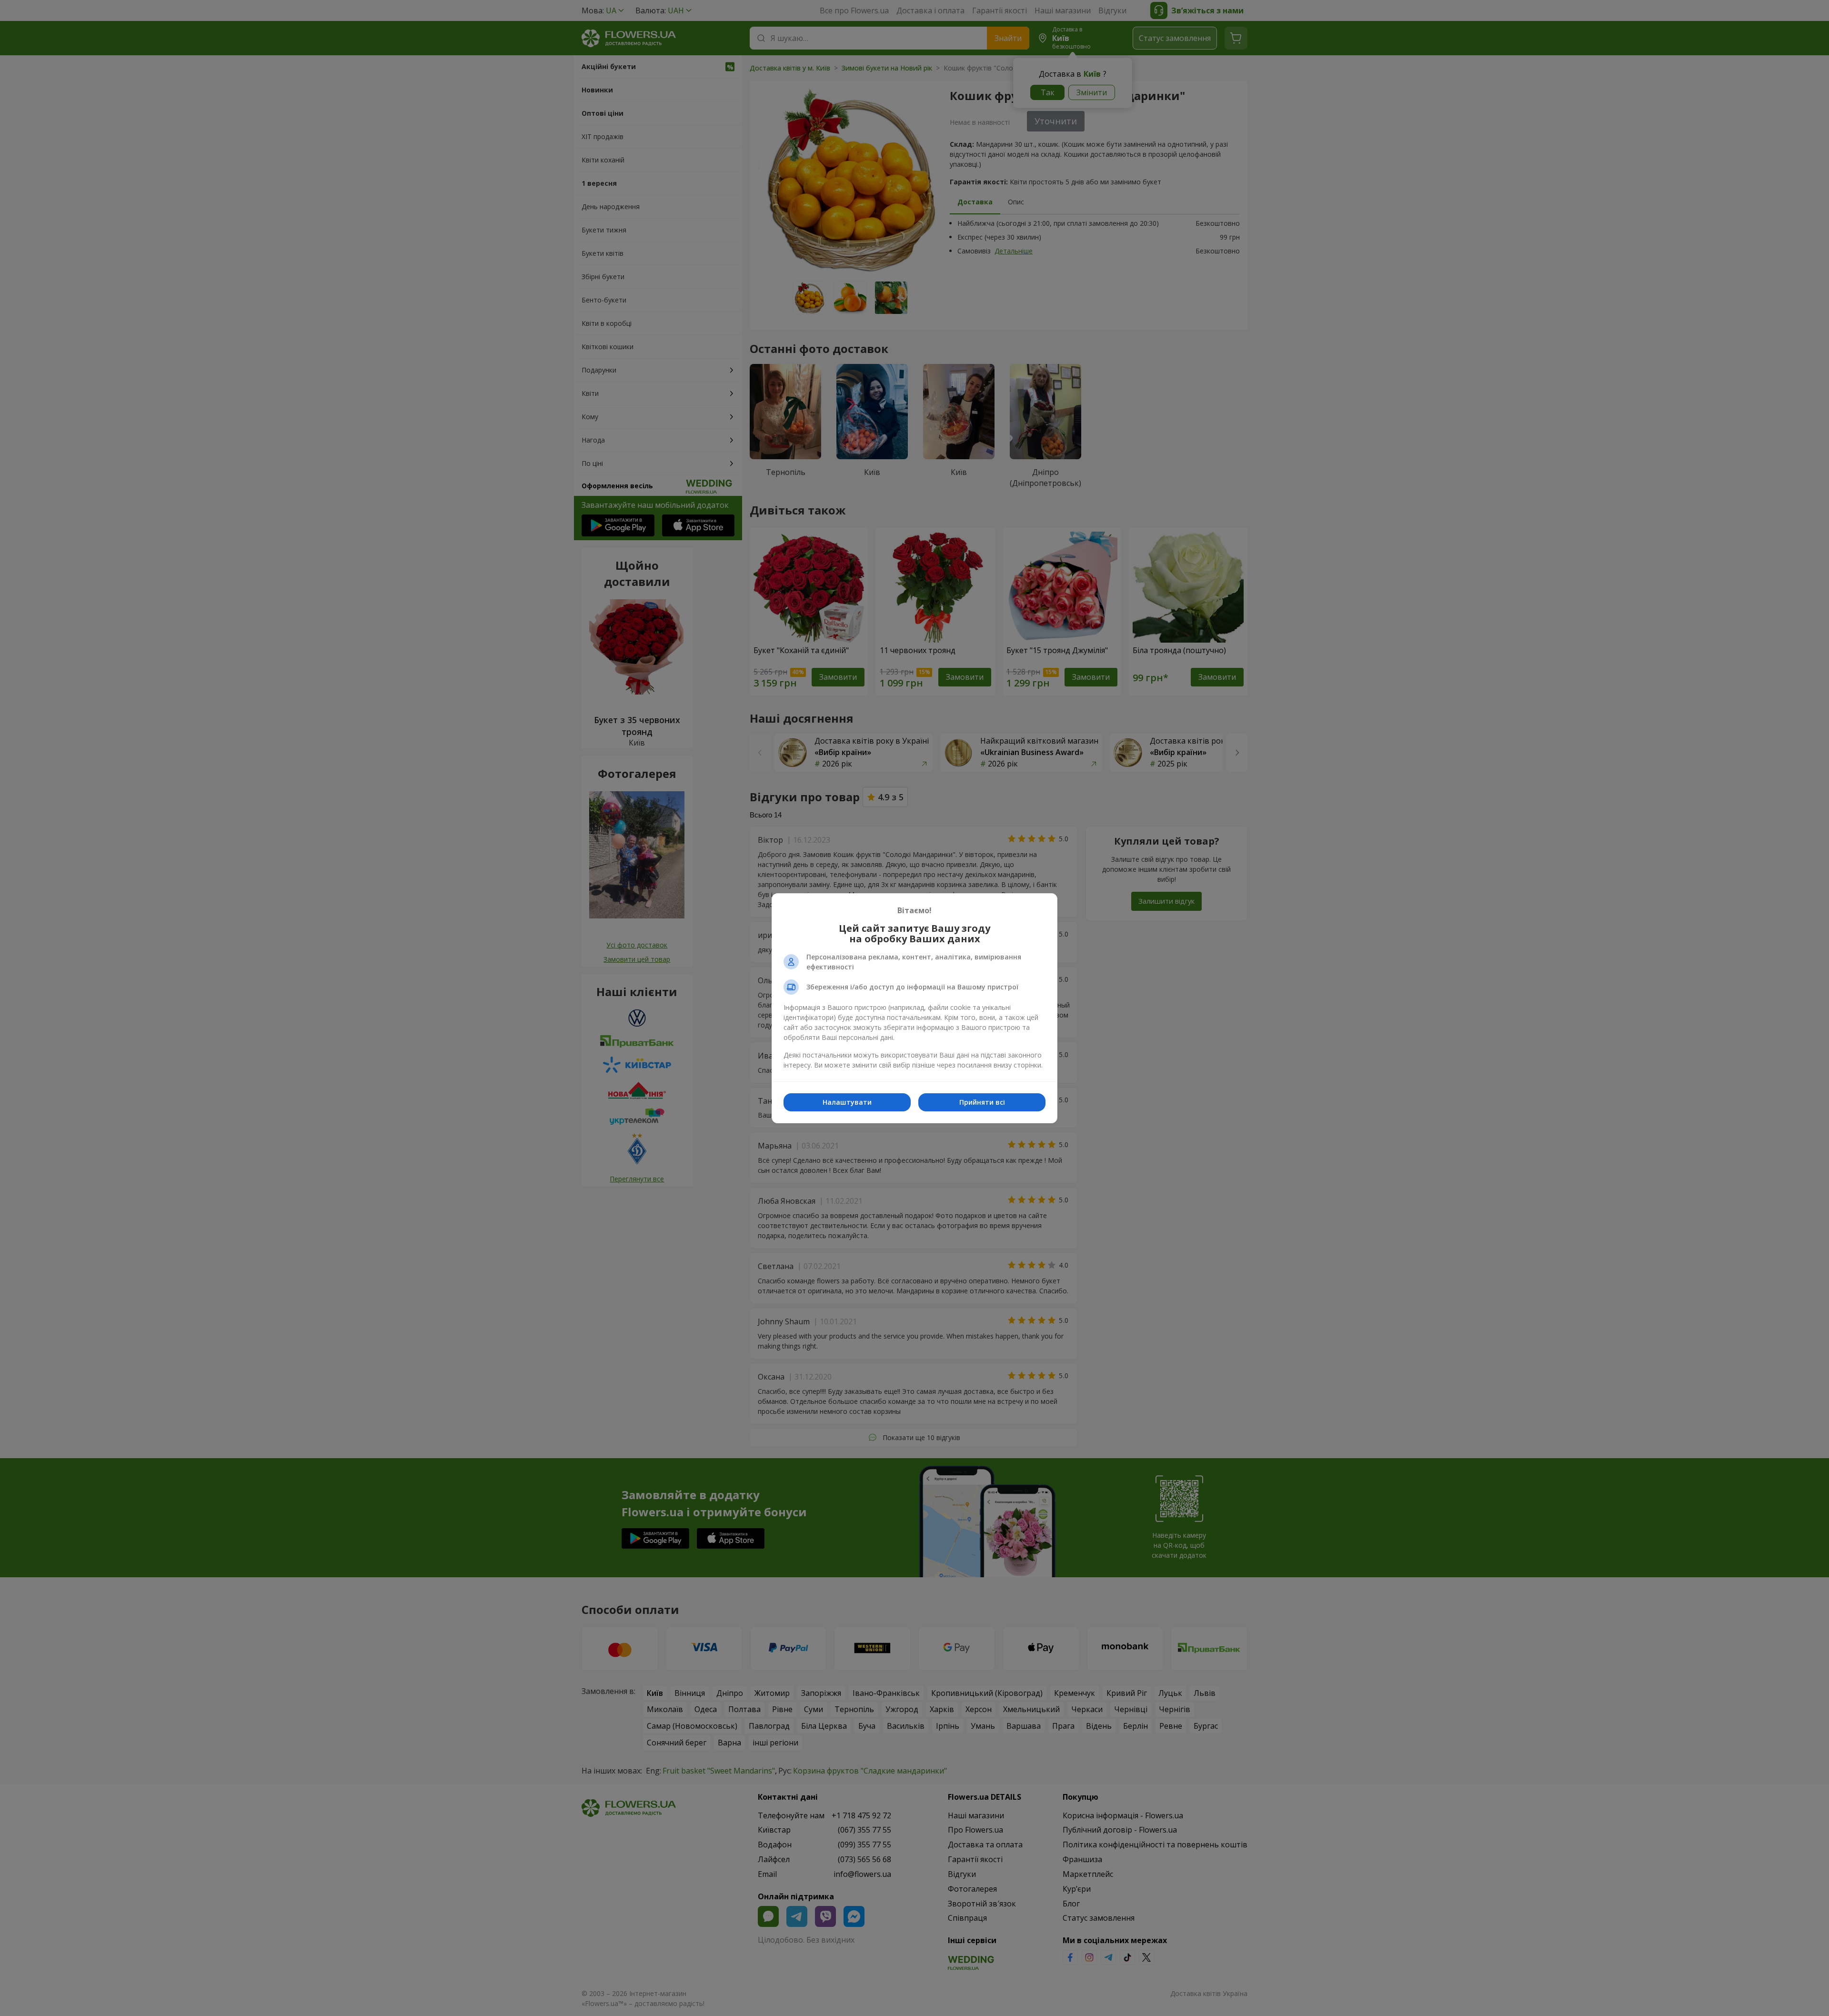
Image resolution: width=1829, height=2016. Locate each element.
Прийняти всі (982, 1102)
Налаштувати (847, 1102)
